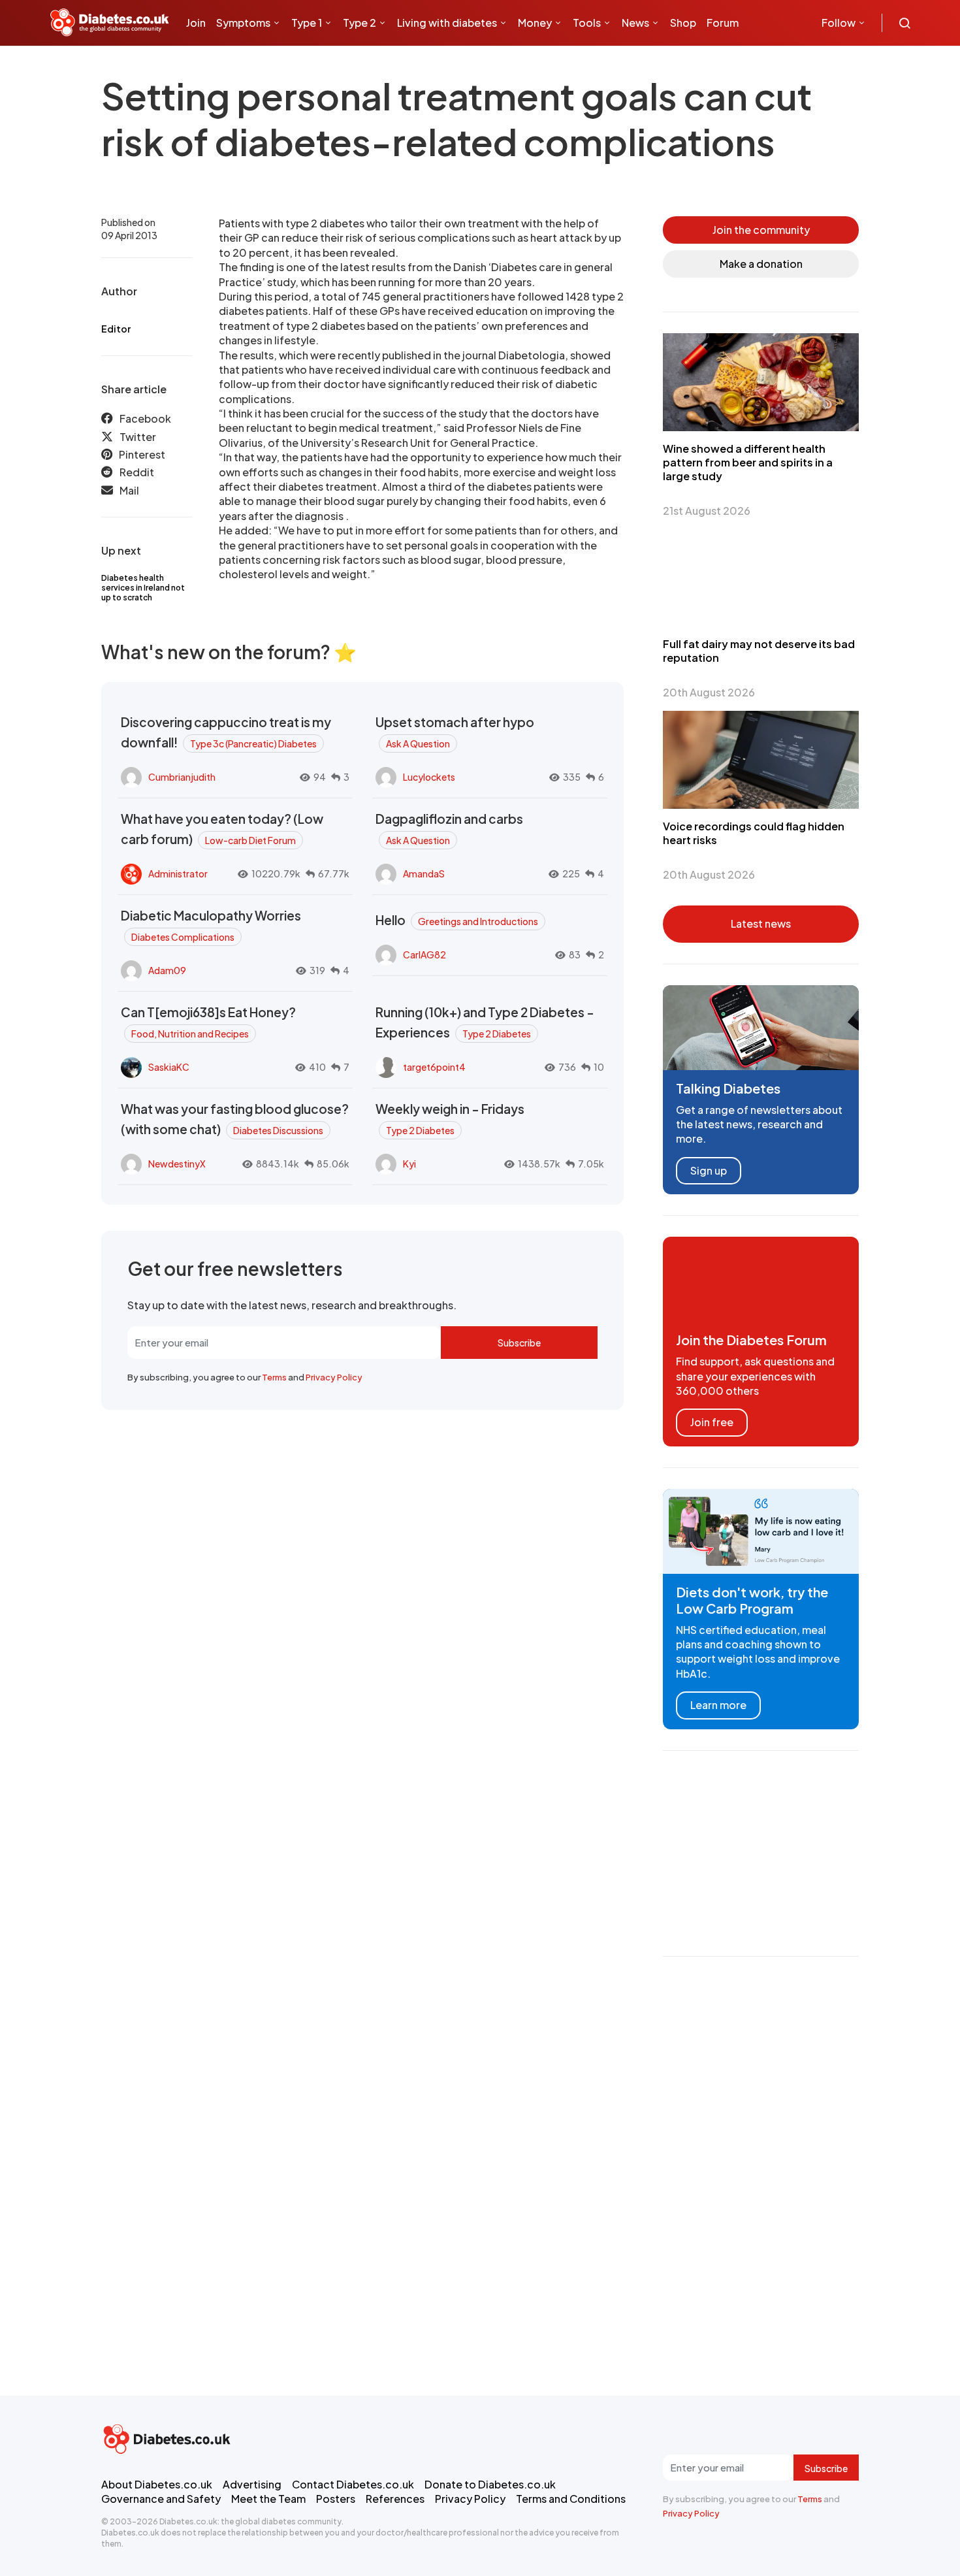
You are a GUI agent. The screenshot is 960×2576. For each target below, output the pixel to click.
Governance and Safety (161, 2499)
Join (196, 23)
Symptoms (243, 23)
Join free (712, 1422)
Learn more (718, 1705)
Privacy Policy (334, 1377)
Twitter (138, 437)
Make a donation (761, 264)
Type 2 (360, 23)
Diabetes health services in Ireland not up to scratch (143, 588)
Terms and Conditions (571, 2499)
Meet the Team (268, 2499)
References (395, 2499)
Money (535, 23)
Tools (587, 23)
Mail (129, 490)
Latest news (761, 923)
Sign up (709, 1170)
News (635, 23)
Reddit (137, 472)
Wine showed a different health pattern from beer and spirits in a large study (748, 462)
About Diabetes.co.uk (157, 2484)
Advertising (252, 2484)
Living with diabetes (447, 23)
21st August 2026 (707, 511)
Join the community (761, 230)
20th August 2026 (709, 692)
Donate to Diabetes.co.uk (490, 2484)
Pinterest (142, 454)
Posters (336, 2499)
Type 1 (307, 23)
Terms (274, 1377)
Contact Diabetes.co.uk (353, 2484)
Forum (723, 23)
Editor (116, 329)
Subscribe (519, 1343)
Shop (683, 23)
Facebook (145, 418)
